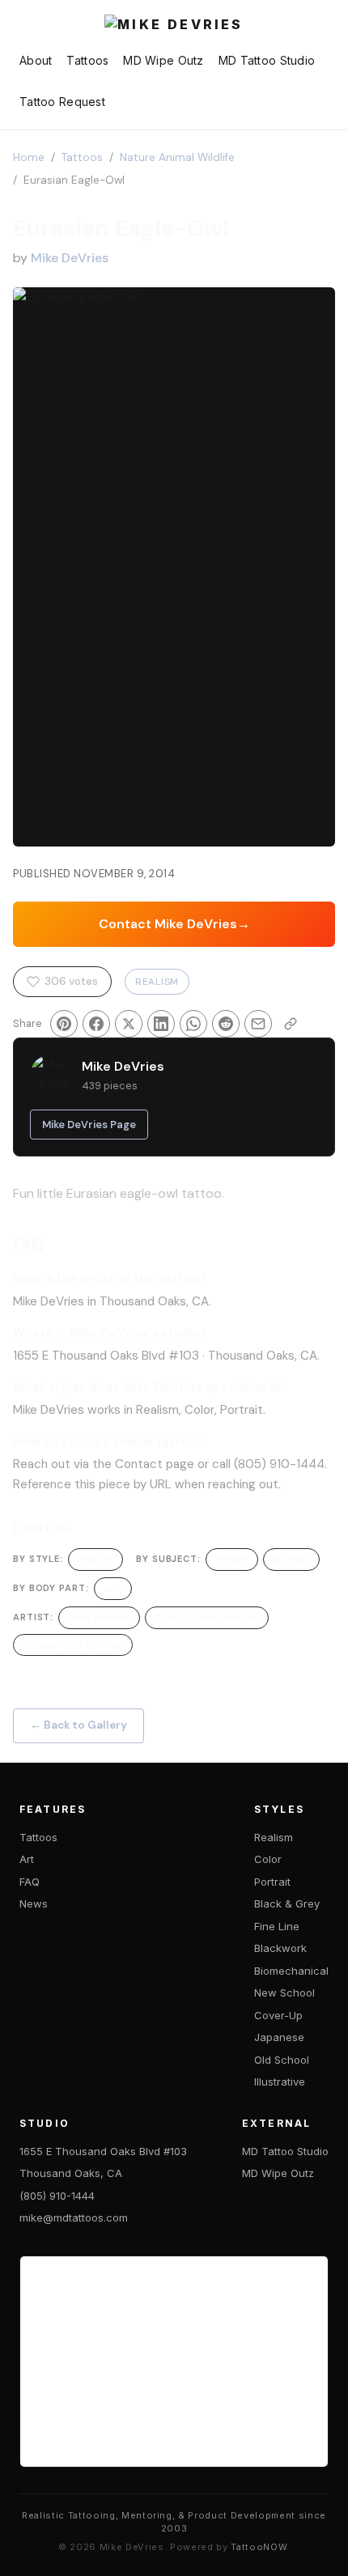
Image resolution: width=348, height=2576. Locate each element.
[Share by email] (258, 1024)
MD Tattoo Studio (267, 60)
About (36, 60)
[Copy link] (291, 1024)
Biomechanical (291, 1971)
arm (113, 1588)
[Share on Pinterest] (64, 1024)
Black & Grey (287, 1903)
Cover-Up (278, 2015)
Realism (157, 982)
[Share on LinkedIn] (161, 1024)
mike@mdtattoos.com (74, 2217)
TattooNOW (259, 2547)
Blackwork (280, 1948)
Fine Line (277, 1926)
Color (268, 1859)
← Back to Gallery (79, 1725)
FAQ (30, 1882)
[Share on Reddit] (226, 1024)
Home (29, 157)
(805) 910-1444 (57, 2196)
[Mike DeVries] (174, 26)
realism (95, 1559)
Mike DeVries (70, 258)
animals (291, 1559)
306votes (71, 981)
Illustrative (280, 2082)
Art (27, 1859)
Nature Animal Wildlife (177, 157)
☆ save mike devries (73, 1645)
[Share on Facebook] (96, 1024)
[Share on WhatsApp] (193, 1024)
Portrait (272, 1882)
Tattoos (87, 60)
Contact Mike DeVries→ (174, 924)
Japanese (279, 2037)
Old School (282, 2060)
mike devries (99, 1617)
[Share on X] (129, 1024)
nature (232, 1559)
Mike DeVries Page (89, 1125)
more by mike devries (207, 1617)
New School (284, 1992)
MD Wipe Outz (163, 60)
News (34, 1903)
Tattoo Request (62, 102)
